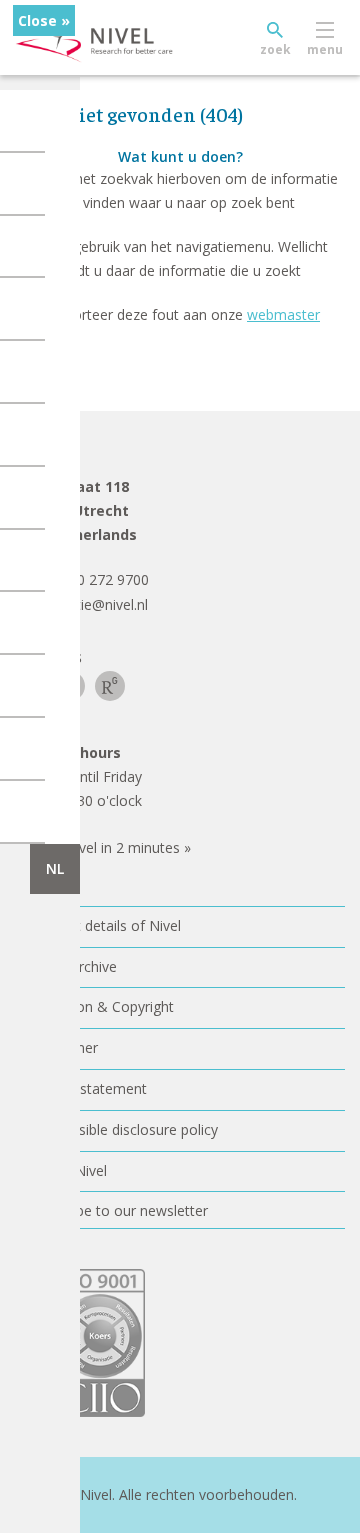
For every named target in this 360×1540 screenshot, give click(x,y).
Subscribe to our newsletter (119, 1210)
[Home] (140, 38)
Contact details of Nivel (105, 925)
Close (37, 20)
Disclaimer (64, 1047)
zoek (275, 49)
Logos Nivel (68, 1170)
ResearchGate (110, 686)
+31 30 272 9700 (94, 579)
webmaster (283, 314)
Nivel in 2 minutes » (128, 847)
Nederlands (55, 869)
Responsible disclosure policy (124, 1129)
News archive (73, 966)
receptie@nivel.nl (94, 604)
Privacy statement (88, 1088)
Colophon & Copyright (102, 1006)
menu (325, 49)
